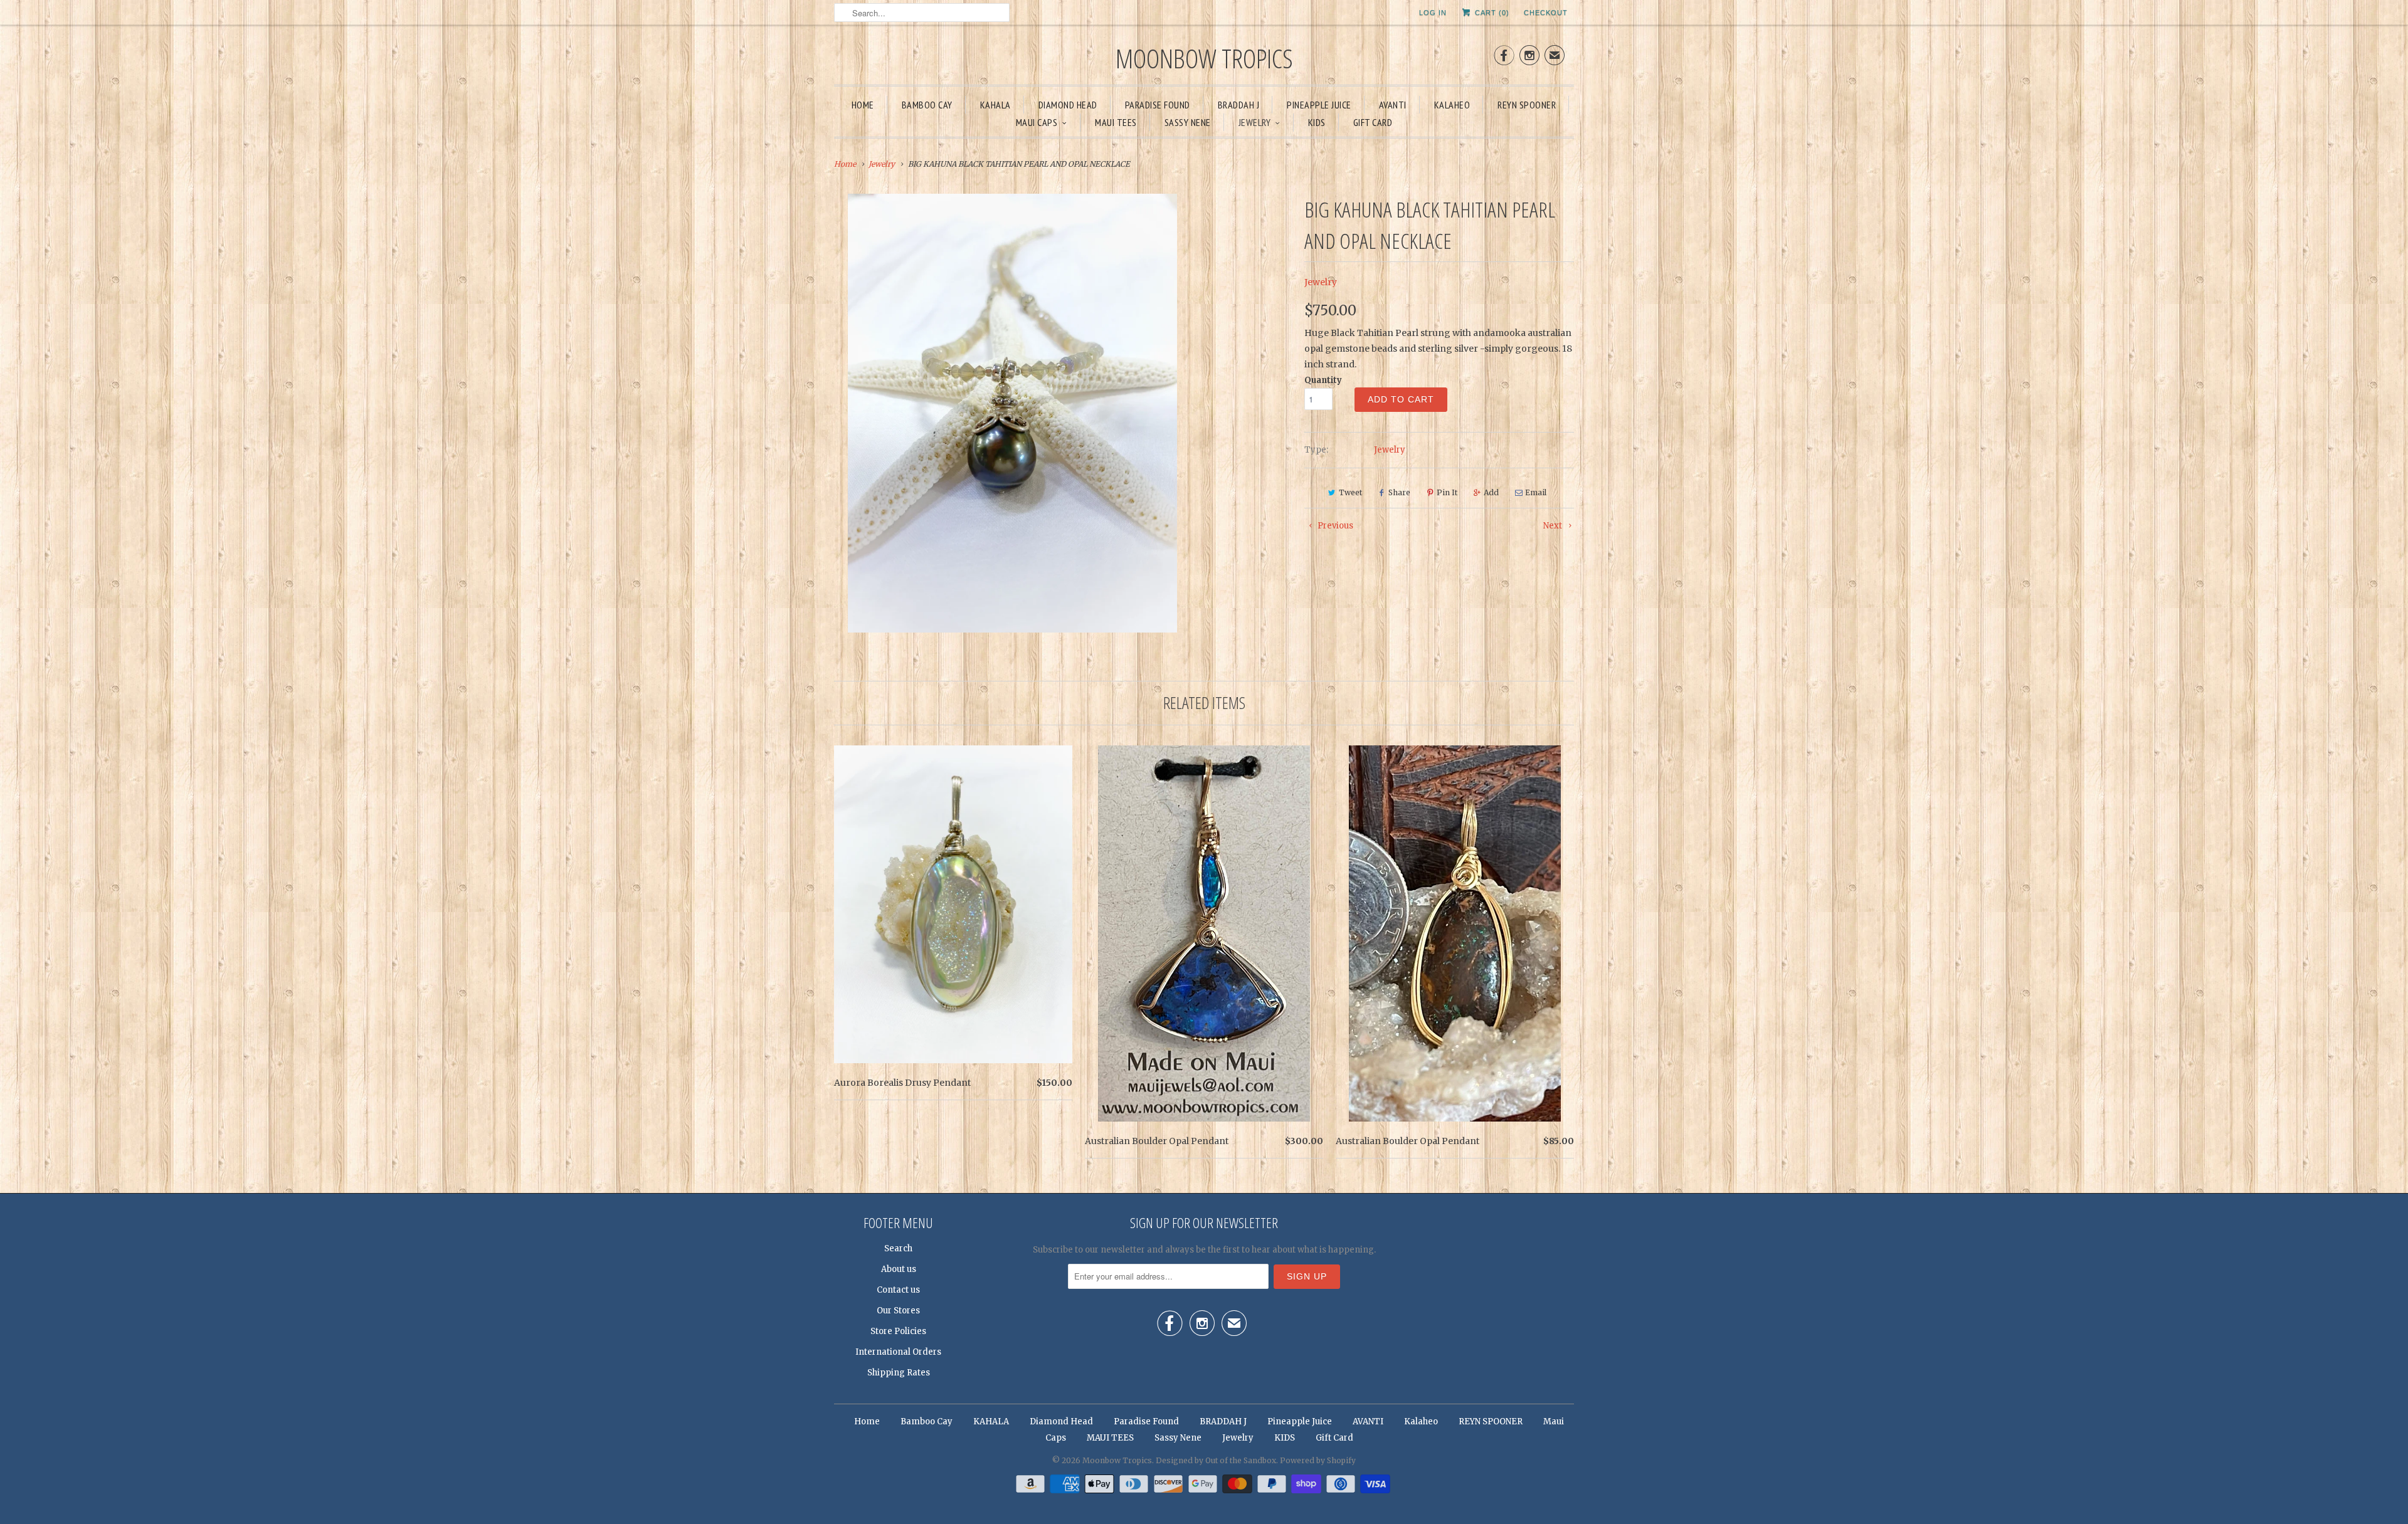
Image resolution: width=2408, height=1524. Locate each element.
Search (898, 1248)
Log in (1433, 13)
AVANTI (1393, 105)
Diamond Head (1068, 105)
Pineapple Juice (1319, 105)
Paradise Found (1158, 105)
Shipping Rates (899, 1373)
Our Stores (898, 1311)
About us (899, 1269)
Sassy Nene (1188, 122)
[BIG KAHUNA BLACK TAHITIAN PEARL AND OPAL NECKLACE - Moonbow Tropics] (1012, 413)
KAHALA (995, 105)
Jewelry (1255, 122)
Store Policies (898, 1331)
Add (1491, 492)
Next (1554, 526)
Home (863, 105)
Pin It (1447, 492)
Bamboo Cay (927, 105)
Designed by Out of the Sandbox (1216, 1460)
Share (1399, 492)
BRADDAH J (1239, 105)
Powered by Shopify (1318, 1460)
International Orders (898, 1352)
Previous (1334, 526)
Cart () (1491, 13)
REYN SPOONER (1527, 105)
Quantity (1323, 380)
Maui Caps (1037, 122)
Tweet (1350, 492)
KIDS (1317, 122)
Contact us (898, 1290)
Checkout (1546, 13)
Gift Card (1373, 122)
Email (1536, 492)
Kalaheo (1452, 105)
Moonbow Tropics (1204, 58)
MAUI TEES (1116, 122)
